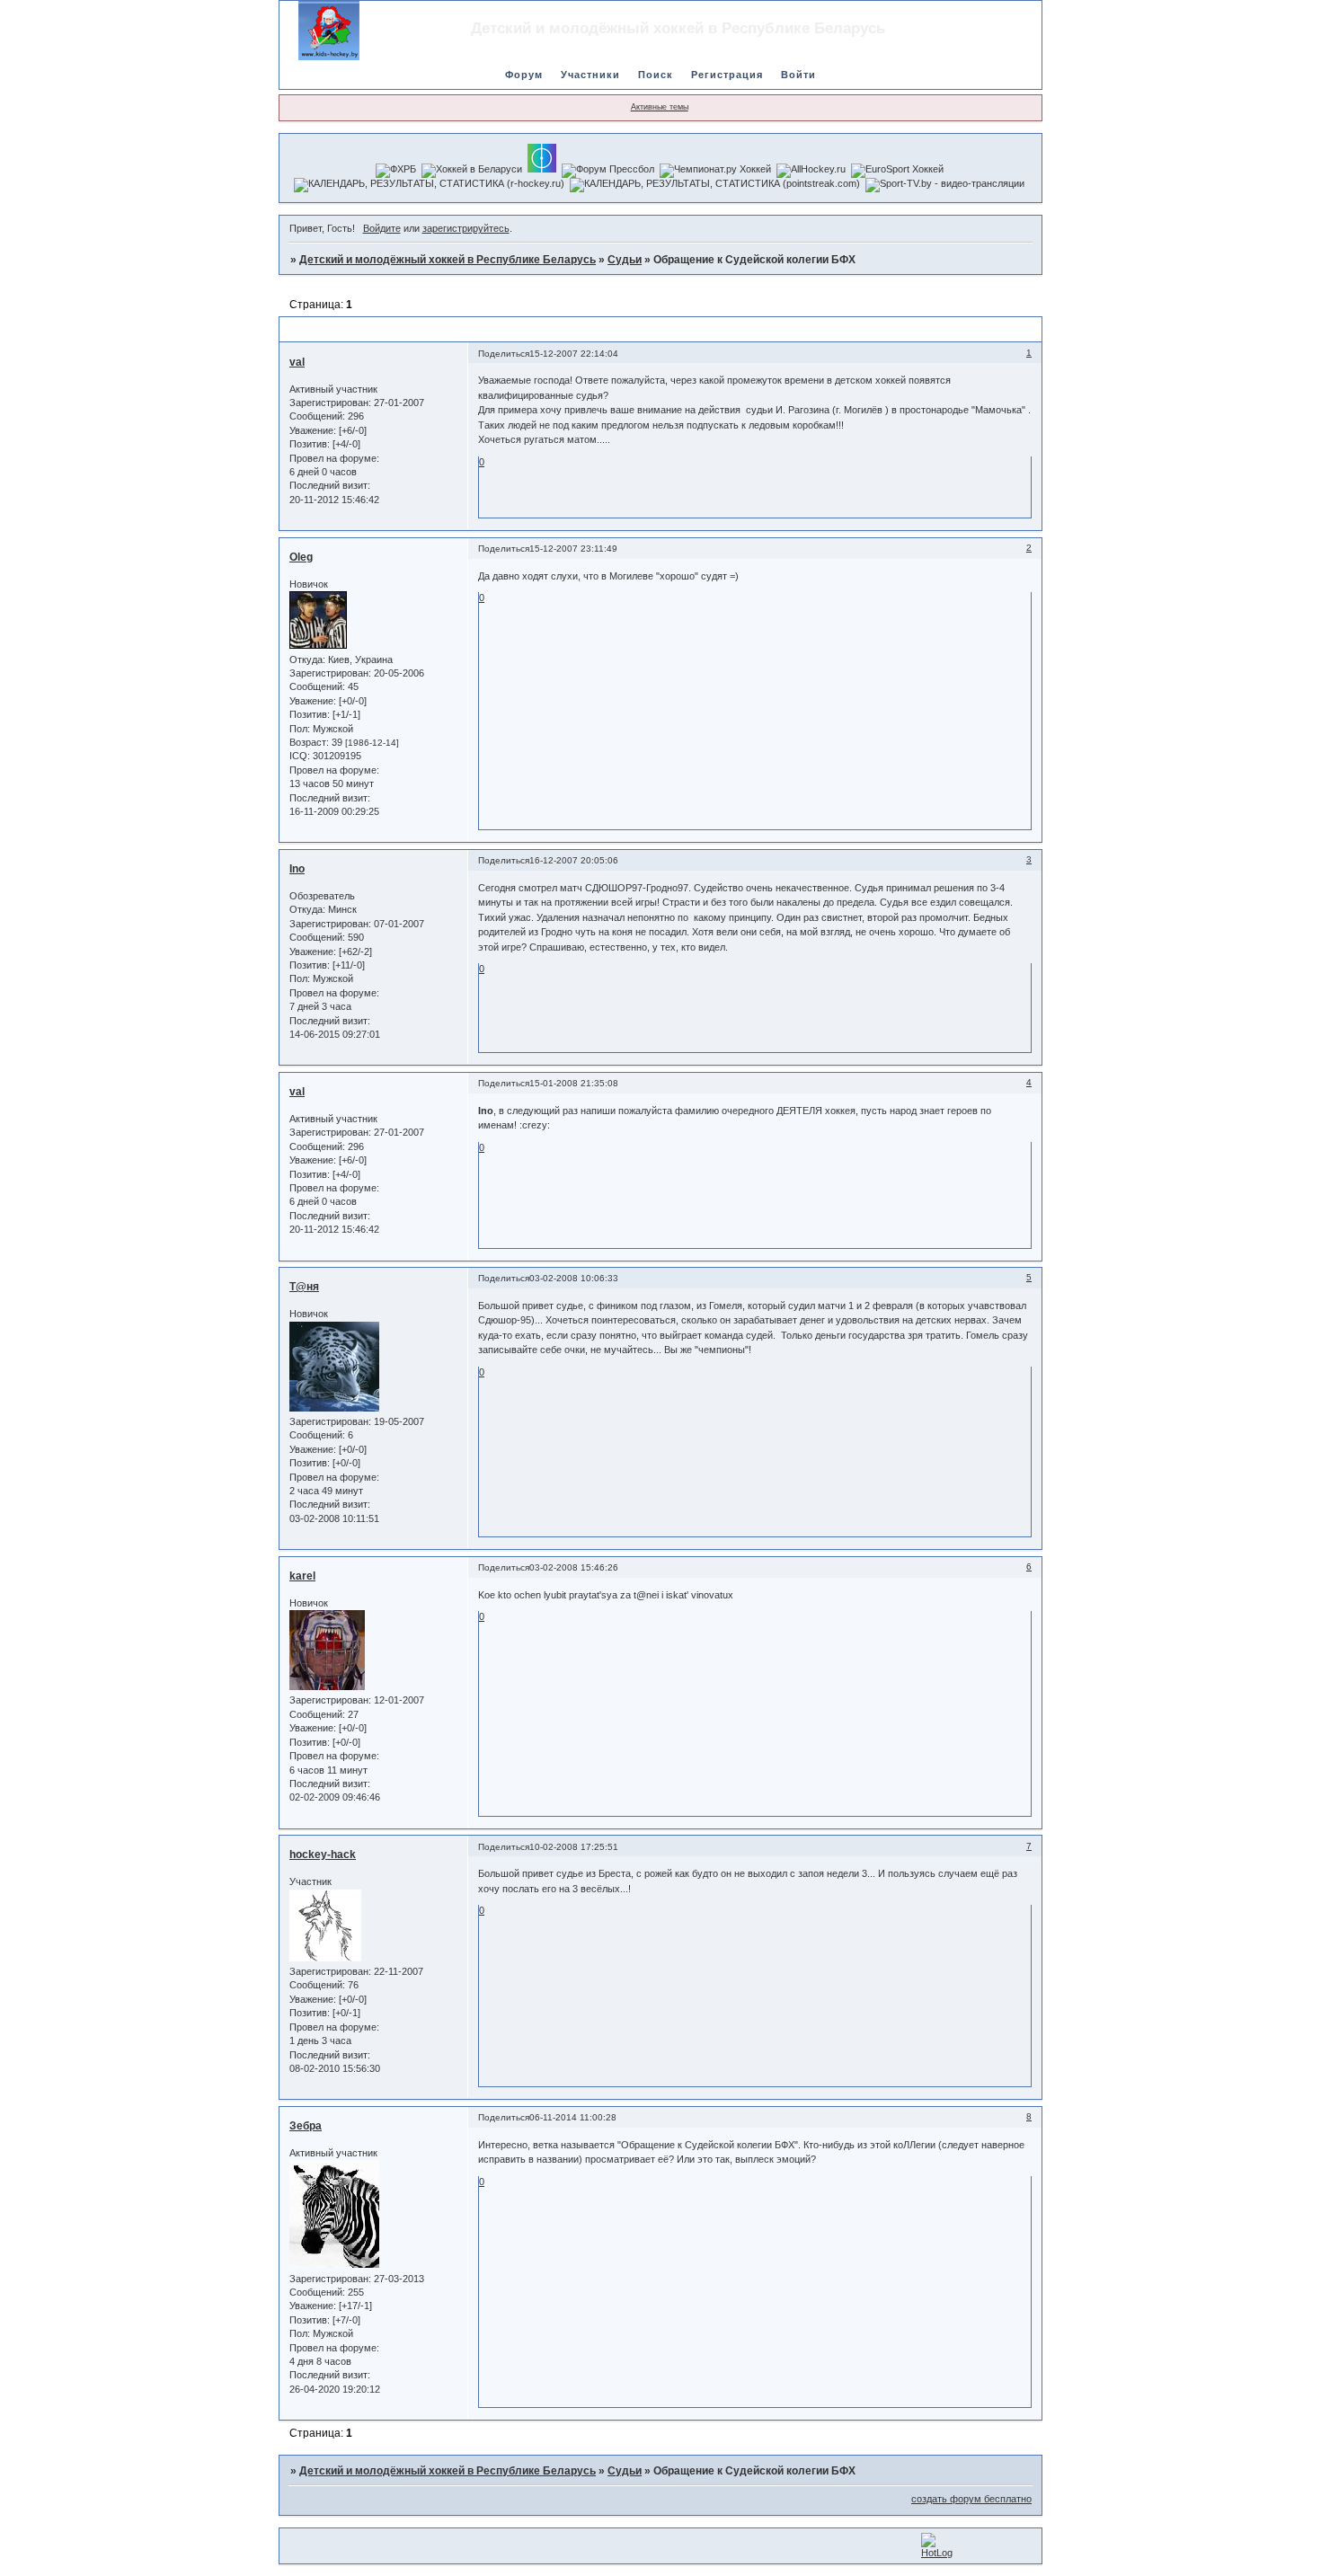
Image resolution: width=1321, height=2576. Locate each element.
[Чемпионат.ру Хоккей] (715, 171)
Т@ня (304, 1287)
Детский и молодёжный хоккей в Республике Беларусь (448, 260)
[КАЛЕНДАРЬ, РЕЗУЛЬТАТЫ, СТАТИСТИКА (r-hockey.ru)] (429, 185)
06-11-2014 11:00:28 (573, 2117)
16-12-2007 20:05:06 (574, 860)
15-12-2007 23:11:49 (573, 549)
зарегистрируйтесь (466, 228)
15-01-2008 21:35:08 (574, 1083)
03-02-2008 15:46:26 (574, 1567)
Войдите (382, 228)
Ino (297, 869)
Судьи (625, 260)
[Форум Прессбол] (608, 171)
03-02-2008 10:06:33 (574, 1278)
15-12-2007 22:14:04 (574, 354)
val (297, 362)
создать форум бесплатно (971, 2499)
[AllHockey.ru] (811, 171)
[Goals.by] (542, 158)
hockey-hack (323, 1855)
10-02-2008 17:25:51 (574, 1847)
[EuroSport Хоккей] (897, 171)
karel (302, 1576)
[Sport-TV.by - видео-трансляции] (945, 185)
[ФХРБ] (396, 171)
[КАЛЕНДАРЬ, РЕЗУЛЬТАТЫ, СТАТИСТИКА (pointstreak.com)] (715, 185)
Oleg (301, 557)
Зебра (306, 2126)
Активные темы (660, 107)
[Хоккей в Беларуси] (472, 171)
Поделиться (504, 354)
